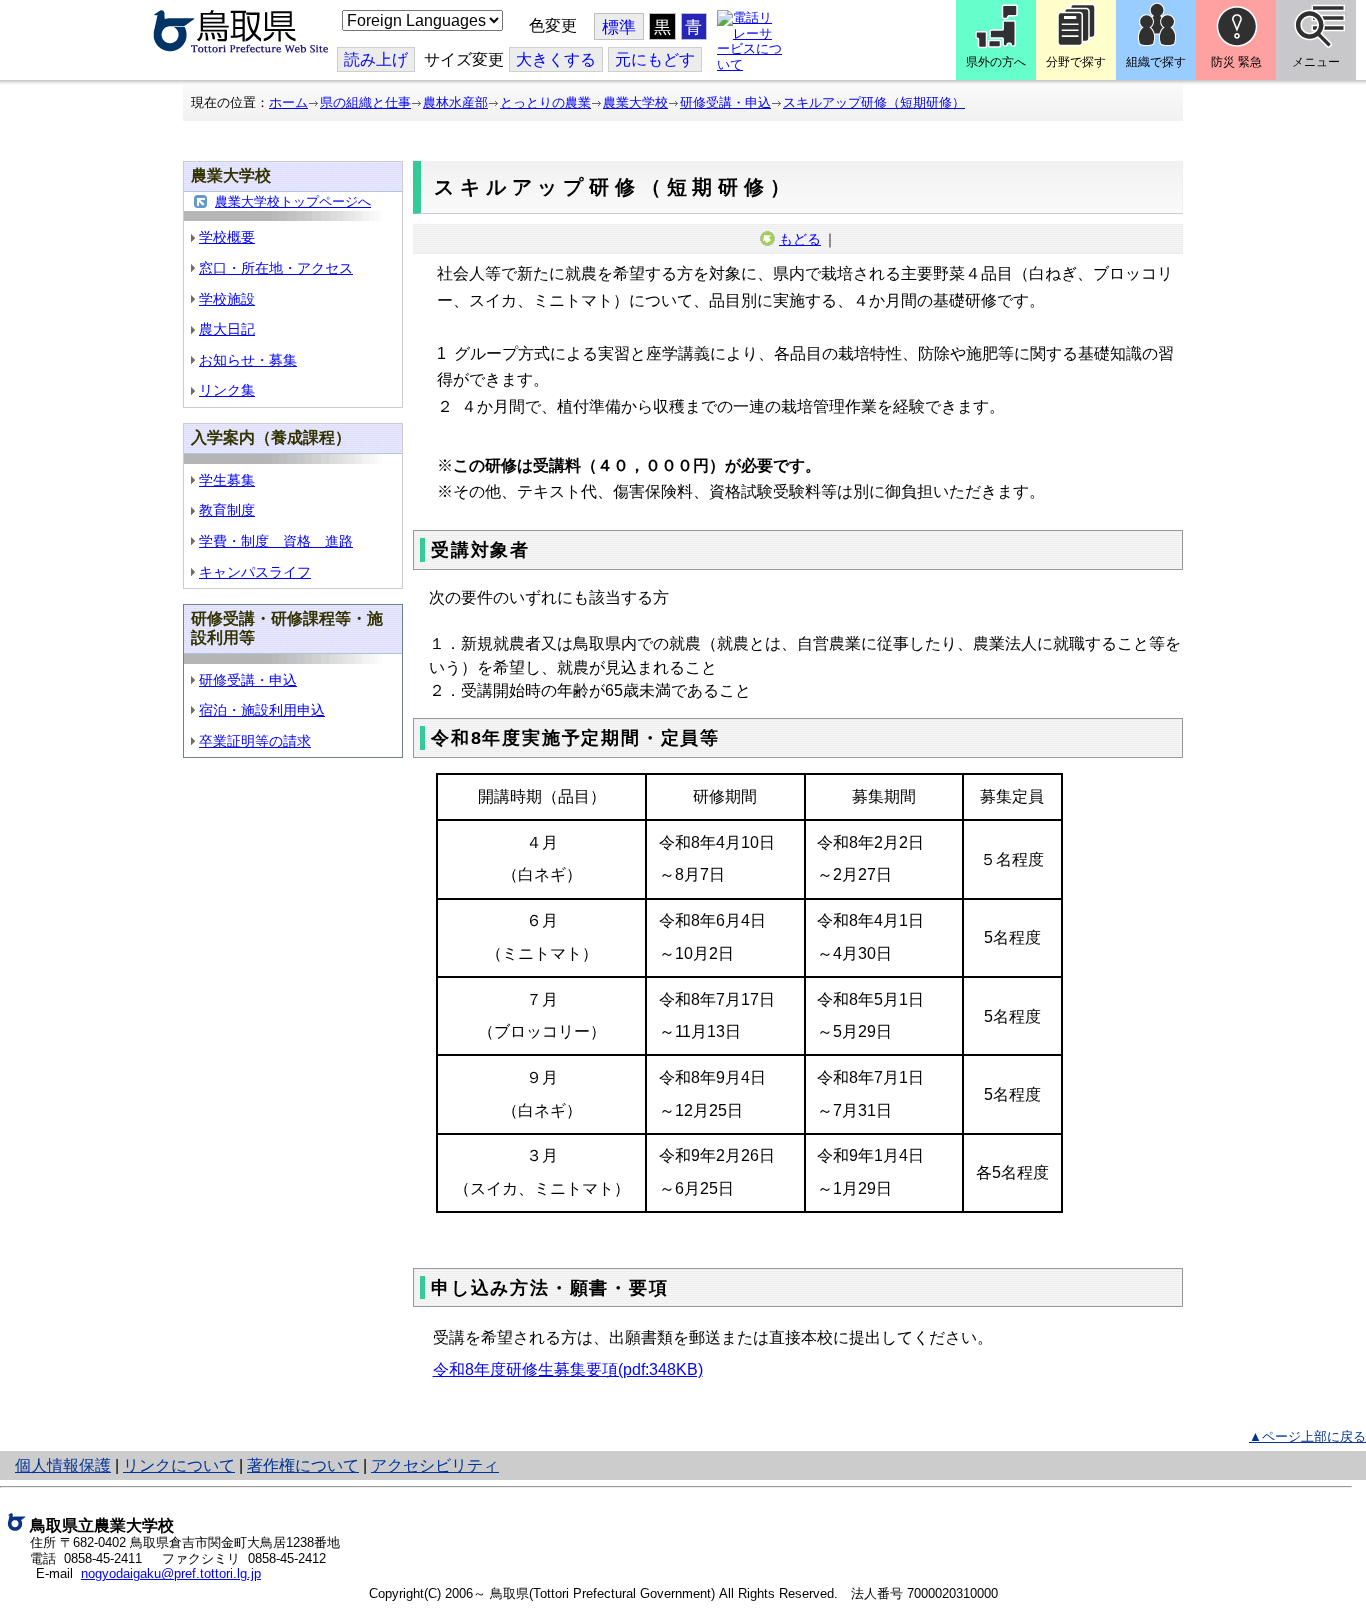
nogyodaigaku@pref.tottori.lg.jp (171, 1573)
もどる (800, 239)
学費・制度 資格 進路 (276, 541)
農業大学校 (635, 102)
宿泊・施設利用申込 (262, 710)
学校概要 (227, 237)
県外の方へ (996, 62)
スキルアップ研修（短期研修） (874, 102)
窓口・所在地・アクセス (276, 268)
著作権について (303, 1465)
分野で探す (1076, 62)
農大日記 (227, 329)
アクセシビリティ (435, 1465)
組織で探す (1156, 62)
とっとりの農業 (545, 102)
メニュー (1316, 62)
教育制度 (227, 510)
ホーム (288, 102)
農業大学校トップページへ (293, 201)
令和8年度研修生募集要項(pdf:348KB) (568, 1369)
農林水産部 (455, 102)
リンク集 (227, 390)
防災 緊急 (1236, 62)
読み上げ (376, 59)
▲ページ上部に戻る (1307, 1436)
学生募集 (227, 480)
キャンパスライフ (255, 572)
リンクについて (179, 1465)
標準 (619, 27)
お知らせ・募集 (248, 360)
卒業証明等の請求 (255, 741)
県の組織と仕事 (365, 102)
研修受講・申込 (725, 102)
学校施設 (227, 299)
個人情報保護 (63, 1465)
